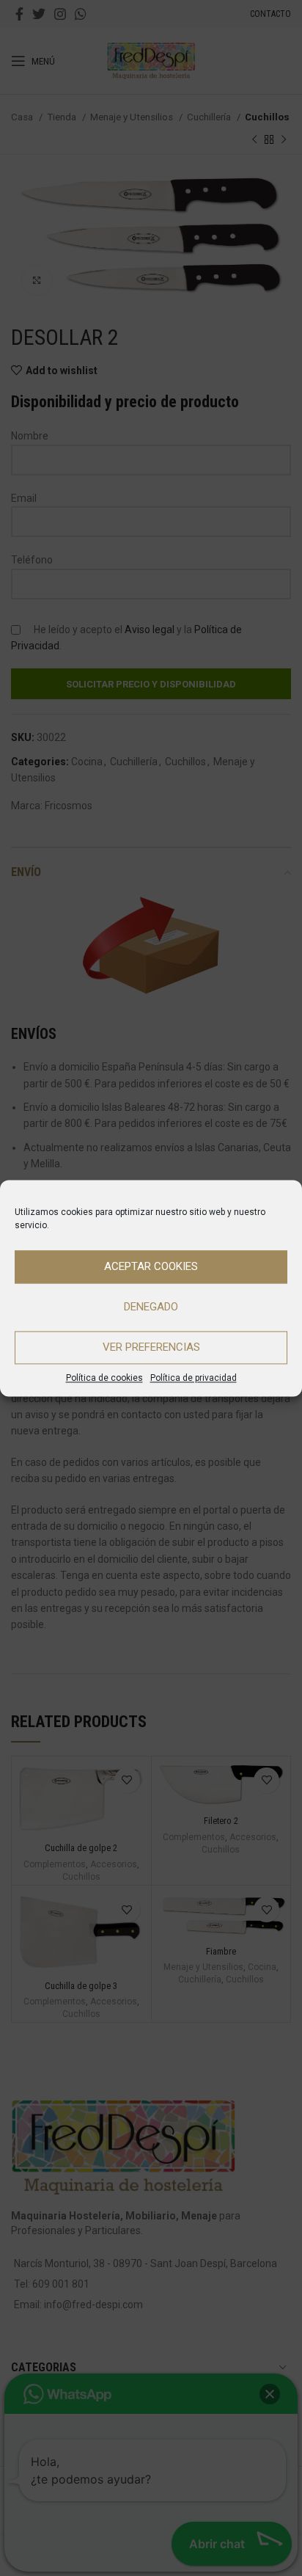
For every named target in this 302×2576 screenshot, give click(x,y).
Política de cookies (104, 1378)
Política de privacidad (194, 1378)
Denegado (151, 1307)
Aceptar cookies (151, 1266)
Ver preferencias (151, 1347)
